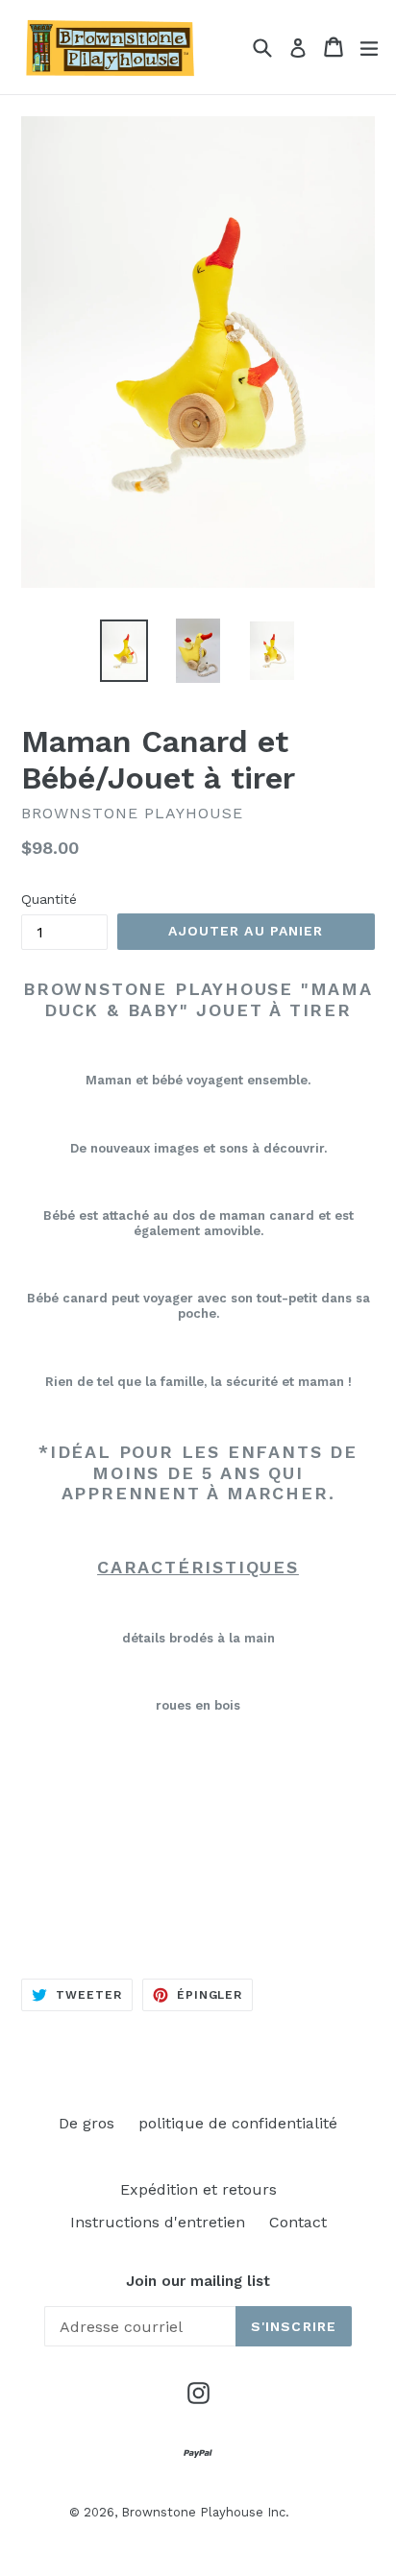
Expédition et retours (198, 2189)
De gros (87, 2123)
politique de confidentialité (238, 2123)
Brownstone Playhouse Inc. (205, 2512)
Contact (298, 2222)
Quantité (49, 899)
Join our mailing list (198, 2281)
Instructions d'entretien (158, 2222)
